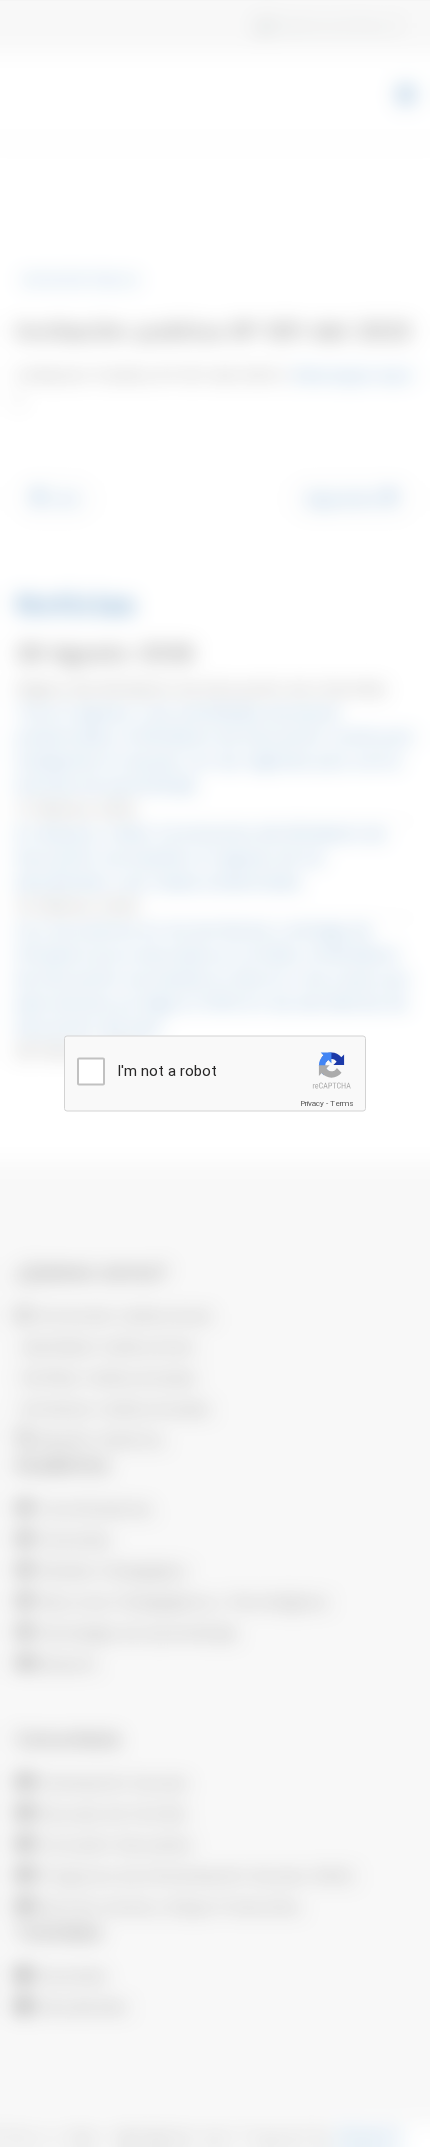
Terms (342, 1103)
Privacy (312, 1103)
